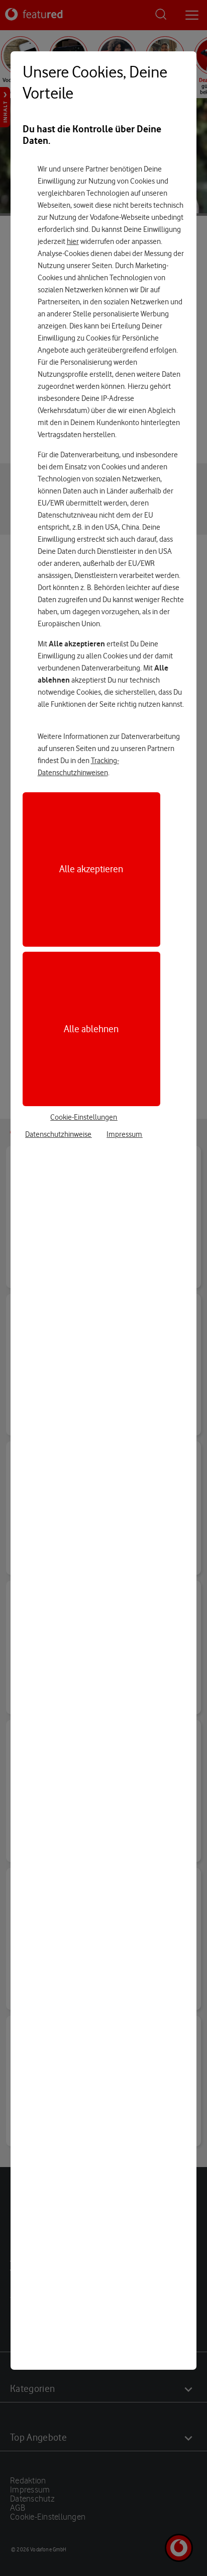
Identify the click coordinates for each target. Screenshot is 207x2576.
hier (73, 241)
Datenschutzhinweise (58, 1134)
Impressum (124, 1134)
